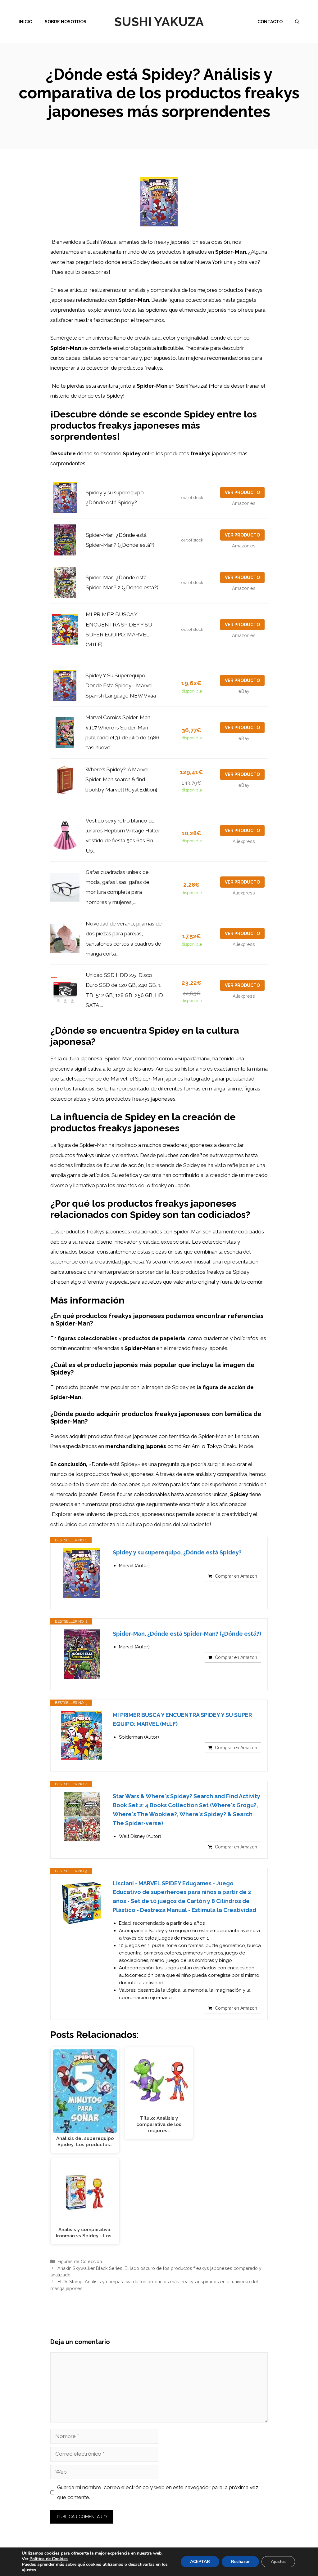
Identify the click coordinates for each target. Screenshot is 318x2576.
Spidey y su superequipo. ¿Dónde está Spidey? (177, 1552)
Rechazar (240, 2562)
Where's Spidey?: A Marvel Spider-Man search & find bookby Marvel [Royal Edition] (121, 780)
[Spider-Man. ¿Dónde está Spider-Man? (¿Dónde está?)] (82, 1654)
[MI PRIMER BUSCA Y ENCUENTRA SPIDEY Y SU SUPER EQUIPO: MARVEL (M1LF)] (82, 1736)
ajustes (29, 2570)
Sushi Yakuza (159, 22)
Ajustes (278, 2562)
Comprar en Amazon (236, 1576)
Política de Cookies (49, 2559)
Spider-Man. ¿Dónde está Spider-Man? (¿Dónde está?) (187, 1634)
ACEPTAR (200, 2562)
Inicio (25, 22)
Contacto (270, 22)
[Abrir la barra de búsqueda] (297, 22)
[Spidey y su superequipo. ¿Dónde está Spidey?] (82, 1573)
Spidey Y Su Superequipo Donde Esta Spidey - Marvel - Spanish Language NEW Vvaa (121, 686)
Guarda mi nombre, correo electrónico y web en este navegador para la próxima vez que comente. (158, 2492)
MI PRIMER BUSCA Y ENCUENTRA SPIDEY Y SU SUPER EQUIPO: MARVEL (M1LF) (182, 1719)
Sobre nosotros (66, 22)
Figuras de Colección (80, 2261)
